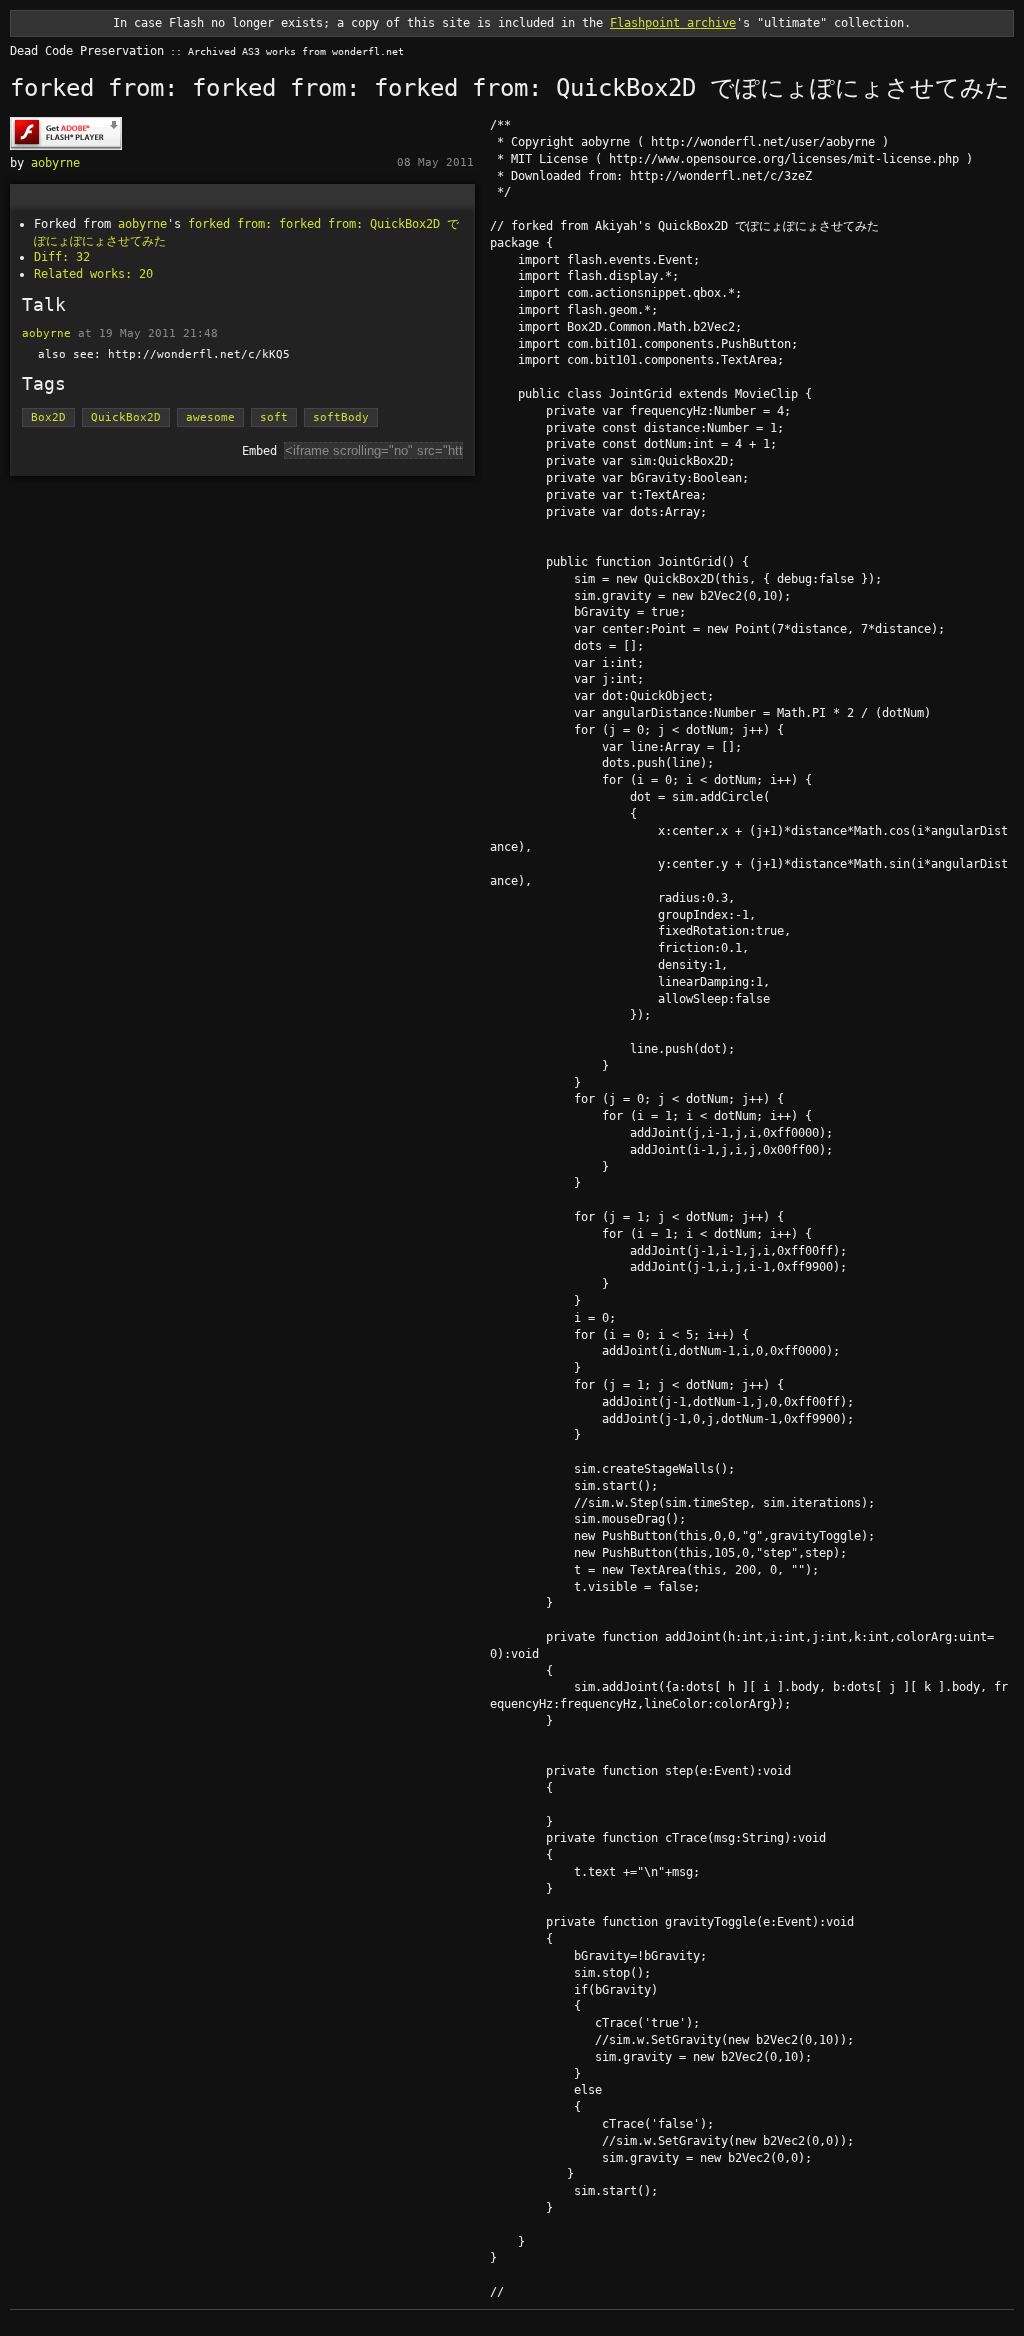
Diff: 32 (62, 257)
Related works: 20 (93, 274)
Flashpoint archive (673, 23)
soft (274, 417)
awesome (210, 417)
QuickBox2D (126, 417)
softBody (341, 417)
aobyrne (55, 163)
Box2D (48, 417)
